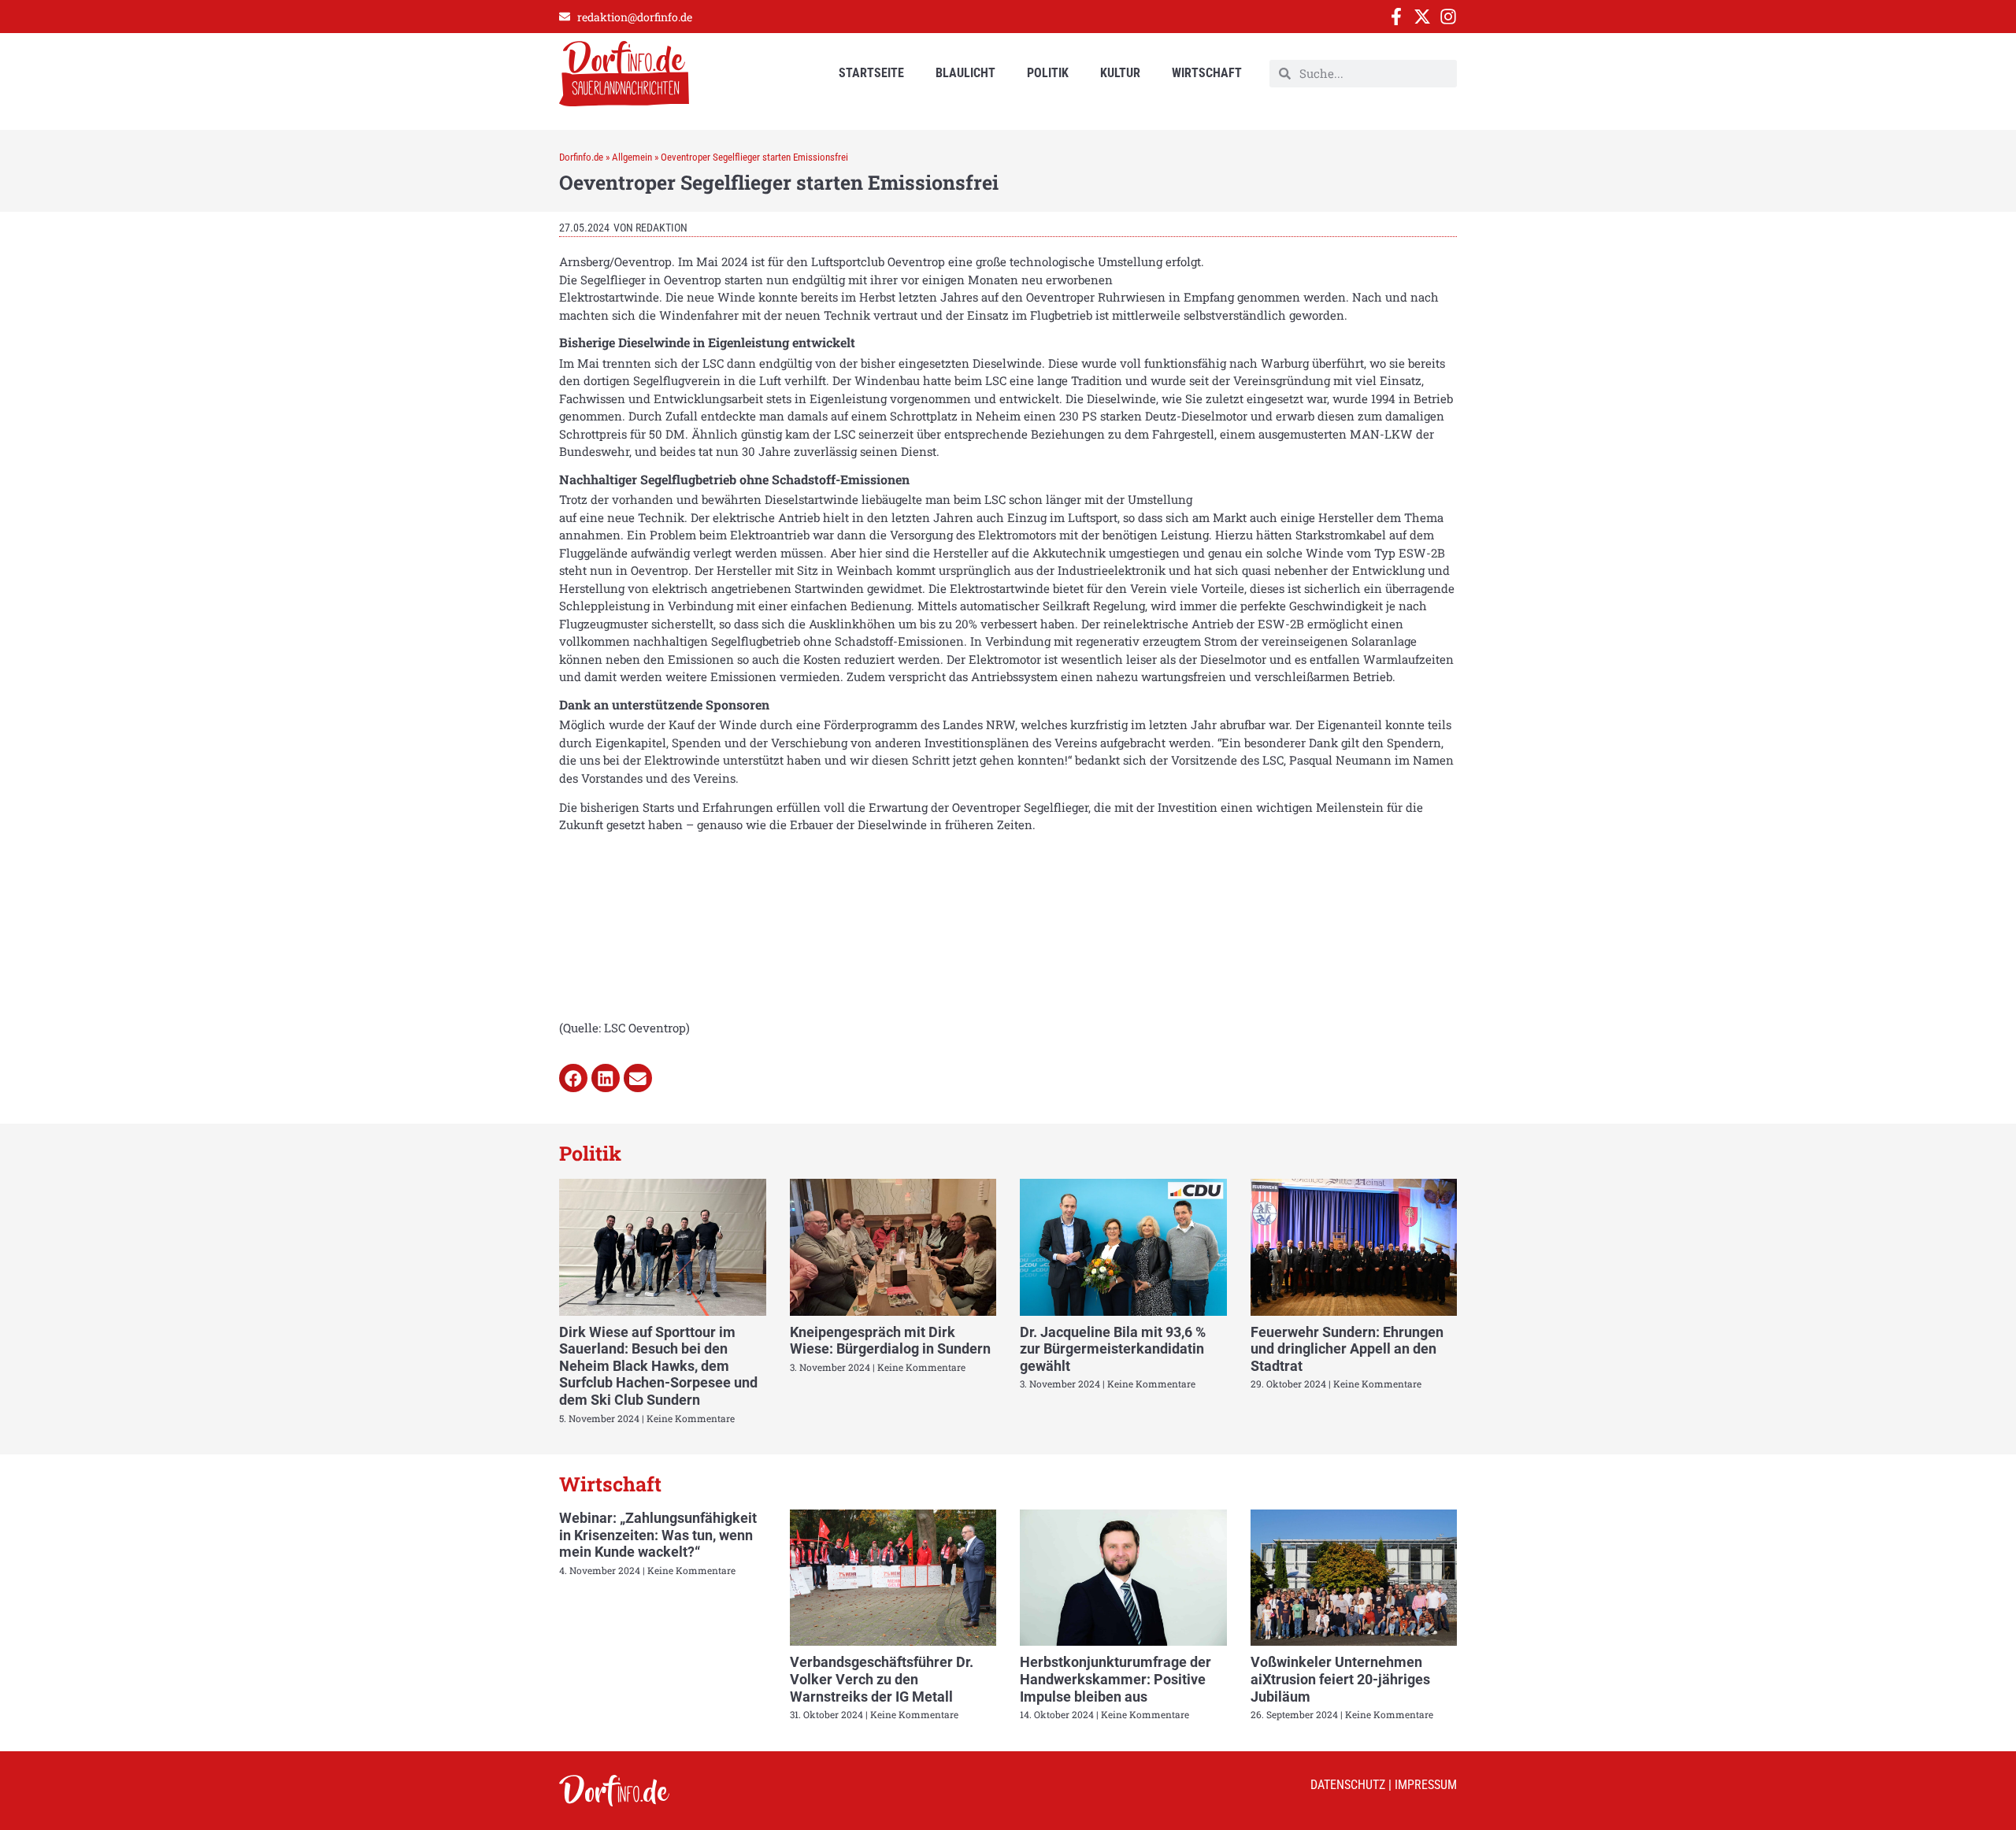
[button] (573, 1078)
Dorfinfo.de (581, 157)
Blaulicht (965, 73)
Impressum (1426, 1785)
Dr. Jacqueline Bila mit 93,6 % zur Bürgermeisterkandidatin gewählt (1113, 1349)
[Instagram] (1448, 17)
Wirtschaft (1207, 73)
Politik (1048, 73)
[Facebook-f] (1396, 17)
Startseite (871, 73)
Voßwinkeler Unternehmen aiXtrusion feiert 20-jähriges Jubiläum (1340, 1679)
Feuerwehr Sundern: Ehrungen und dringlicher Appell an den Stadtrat (1347, 1349)
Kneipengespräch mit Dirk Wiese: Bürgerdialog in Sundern (890, 1341)
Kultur (1120, 73)
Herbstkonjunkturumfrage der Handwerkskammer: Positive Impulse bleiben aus (1115, 1679)
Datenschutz (1348, 1785)
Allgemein (632, 157)
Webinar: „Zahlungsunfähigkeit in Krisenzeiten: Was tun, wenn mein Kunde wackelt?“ (658, 1535)
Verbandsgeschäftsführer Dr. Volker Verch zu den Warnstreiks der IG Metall (882, 1679)
